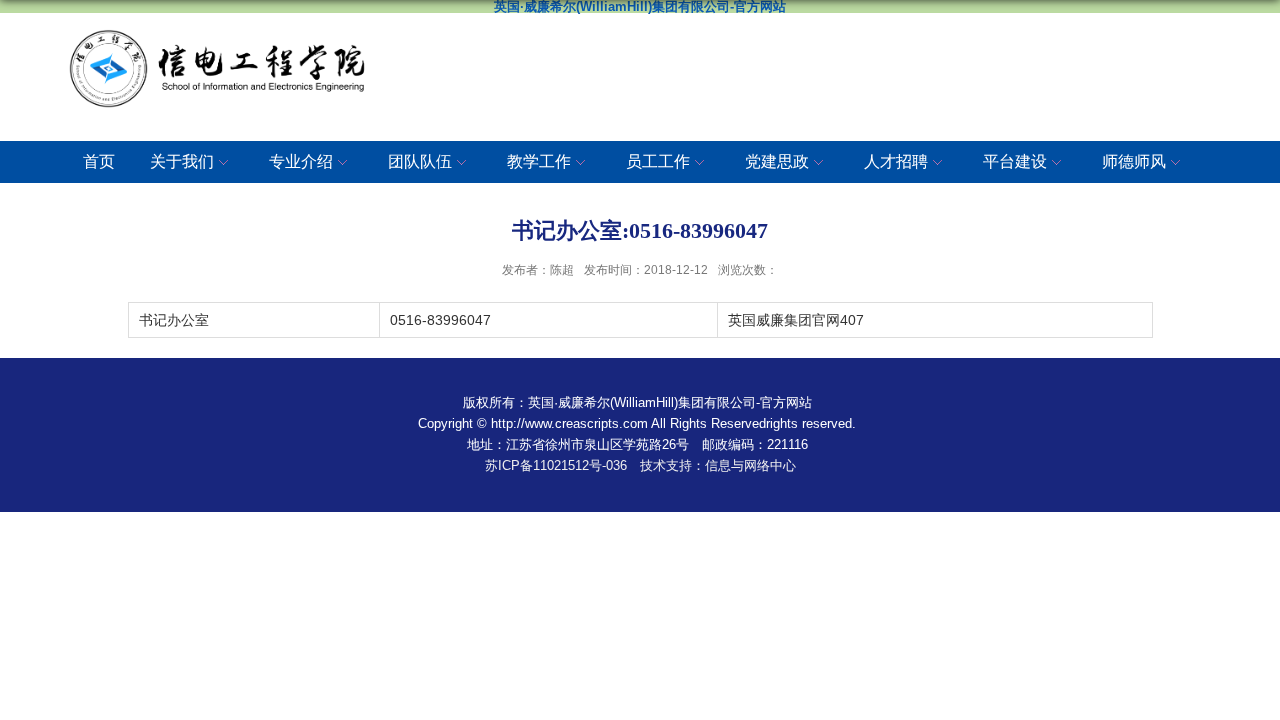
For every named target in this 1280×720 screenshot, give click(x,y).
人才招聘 (896, 161)
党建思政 (777, 161)
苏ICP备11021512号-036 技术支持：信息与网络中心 (640, 465)
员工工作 (658, 161)
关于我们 (182, 161)
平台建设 (1015, 161)
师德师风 (1134, 161)
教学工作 (539, 161)
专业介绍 (301, 161)
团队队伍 (420, 161)
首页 (99, 161)
